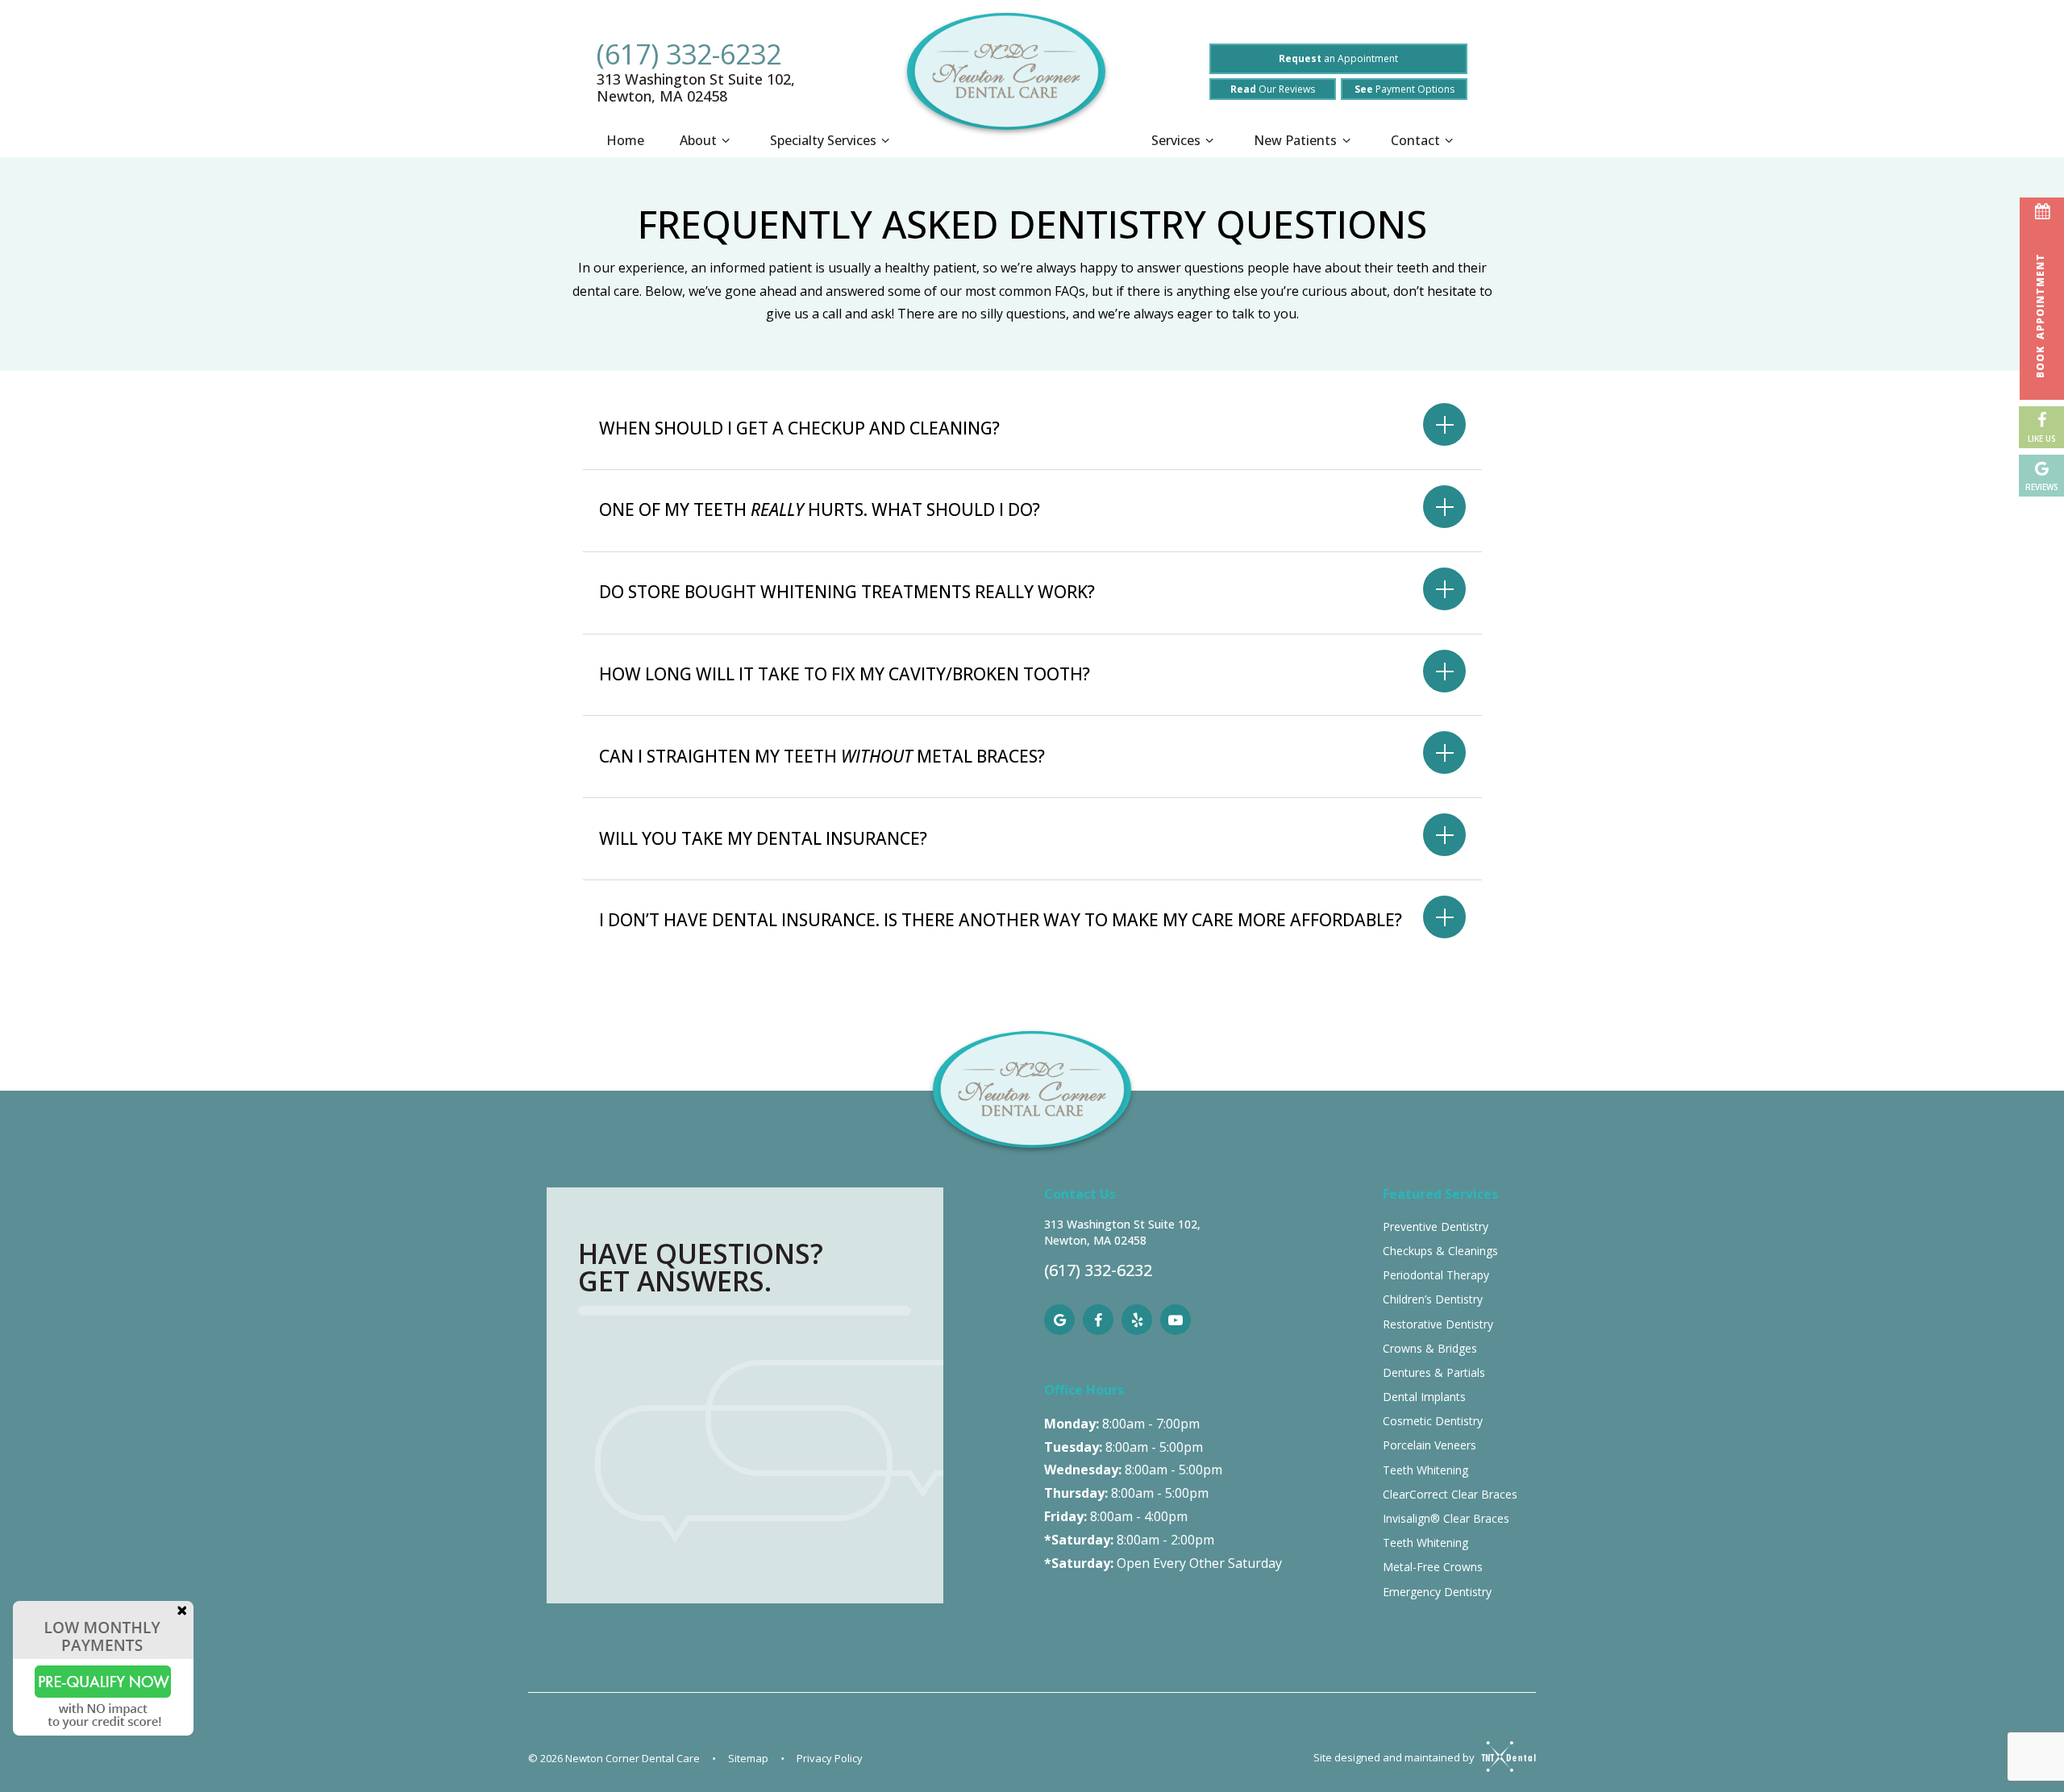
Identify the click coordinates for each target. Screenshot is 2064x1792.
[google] (1059, 1320)
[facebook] (1098, 1320)
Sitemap (748, 1758)
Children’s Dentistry (1433, 1299)
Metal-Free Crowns (1433, 1567)
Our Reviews (1273, 89)
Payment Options (1404, 89)
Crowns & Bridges (1430, 1348)
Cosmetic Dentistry (1433, 1421)
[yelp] (1137, 1320)
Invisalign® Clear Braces (1446, 1518)
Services (1176, 140)
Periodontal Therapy (1436, 1275)
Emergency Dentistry (1437, 1592)
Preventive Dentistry (1436, 1227)
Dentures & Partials (1434, 1372)
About (698, 140)
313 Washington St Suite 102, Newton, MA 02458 (696, 87)
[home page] (1006, 80)
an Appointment (1338, 58)
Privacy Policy (830, 1758)
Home (625, 140)
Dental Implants (1424, 1397)
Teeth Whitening (1425, 1470)
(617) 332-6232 (689, 54)
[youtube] (1176, 1320)
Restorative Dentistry (1438, 1324)
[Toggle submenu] (726, 141)
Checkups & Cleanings (1440, 1251)
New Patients (1295, 140)
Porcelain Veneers (1429, 1445)
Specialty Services (823, 140)
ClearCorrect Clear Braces (1450, 1494)
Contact (1415, 140)
